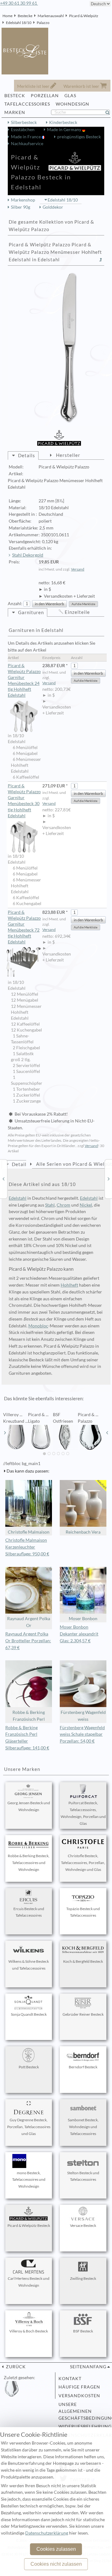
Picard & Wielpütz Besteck (29, 2225)
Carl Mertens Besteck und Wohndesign (29, 2282)
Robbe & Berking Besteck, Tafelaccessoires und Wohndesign (29, 1863)
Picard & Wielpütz (84, 16)
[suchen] (110, 112)
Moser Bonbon (83, 1619)
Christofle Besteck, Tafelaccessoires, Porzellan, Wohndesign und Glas (83, 1863)
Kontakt (70, 2379)
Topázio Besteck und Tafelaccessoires (83, 1912)
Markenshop (23, 200)
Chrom (63, 1205)
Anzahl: (15, 604)
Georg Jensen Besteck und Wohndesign (29, 1806)
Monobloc (38, 1326)
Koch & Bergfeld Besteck (83, 1961)
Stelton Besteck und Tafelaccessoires (83, 2176)
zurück (15, 2367)
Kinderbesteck (63, 122)
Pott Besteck (29, 2067)
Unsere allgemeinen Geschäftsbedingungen (83, 2411)
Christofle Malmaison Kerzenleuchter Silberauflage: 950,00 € (27, 1547)
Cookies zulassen (56, 2549)
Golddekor (53, 207)
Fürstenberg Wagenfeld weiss (83, 1716)
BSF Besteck (83, 2331)
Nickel (86, 1205)
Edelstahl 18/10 (19, 23)
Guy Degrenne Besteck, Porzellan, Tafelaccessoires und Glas (29, 2127)
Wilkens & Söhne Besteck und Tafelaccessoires (29, 1965)
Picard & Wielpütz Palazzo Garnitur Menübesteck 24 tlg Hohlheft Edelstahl (24, 680)
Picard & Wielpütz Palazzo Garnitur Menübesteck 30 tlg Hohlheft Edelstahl (24, 801)
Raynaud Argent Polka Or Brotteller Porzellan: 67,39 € (28, 1641)
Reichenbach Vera (83, 1532)
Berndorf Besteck (83, 2067)
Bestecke (25, 16)
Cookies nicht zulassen (56, 2564)
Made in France (26, 137)
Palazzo (43, 23)
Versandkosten (79, 2396)
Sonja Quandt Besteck (29, 2014)
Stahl (50, 1205)
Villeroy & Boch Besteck (29, 2331)
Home (7, 16)
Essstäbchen (23, 130)
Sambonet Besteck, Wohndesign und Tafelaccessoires (83, 2127)
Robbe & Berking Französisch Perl (29, 1716)
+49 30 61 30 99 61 (19, 3)
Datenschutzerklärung (47, 2533)
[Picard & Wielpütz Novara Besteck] (3, 1179)
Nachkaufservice (27, 144)
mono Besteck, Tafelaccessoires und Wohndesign (29, 2180)
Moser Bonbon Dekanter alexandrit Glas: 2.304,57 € (79, 1634)
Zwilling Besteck (83, 2278)
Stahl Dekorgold (28, 555)
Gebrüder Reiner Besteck (83, 2014)
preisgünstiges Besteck (79, 137)
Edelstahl (18, 1198)
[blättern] (5, 1433)
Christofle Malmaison (29, 1532)
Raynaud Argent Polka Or (29, 1622)
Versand (78, 569)
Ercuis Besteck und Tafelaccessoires (29, 1912)
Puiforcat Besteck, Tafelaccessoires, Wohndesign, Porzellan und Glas (83, 1813)
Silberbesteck (24, 122)
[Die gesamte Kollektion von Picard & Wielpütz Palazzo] (101, 260)
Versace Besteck (83, 2225)
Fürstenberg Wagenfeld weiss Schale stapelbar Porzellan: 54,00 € (82, 1734)
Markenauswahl (51, 16)
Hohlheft (69, 1285)
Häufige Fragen (79, 2387)
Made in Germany (65, 130)
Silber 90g (21, 207)
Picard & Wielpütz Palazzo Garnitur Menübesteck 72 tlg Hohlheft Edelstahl (24, 927)
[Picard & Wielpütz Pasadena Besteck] (109, 1179)
